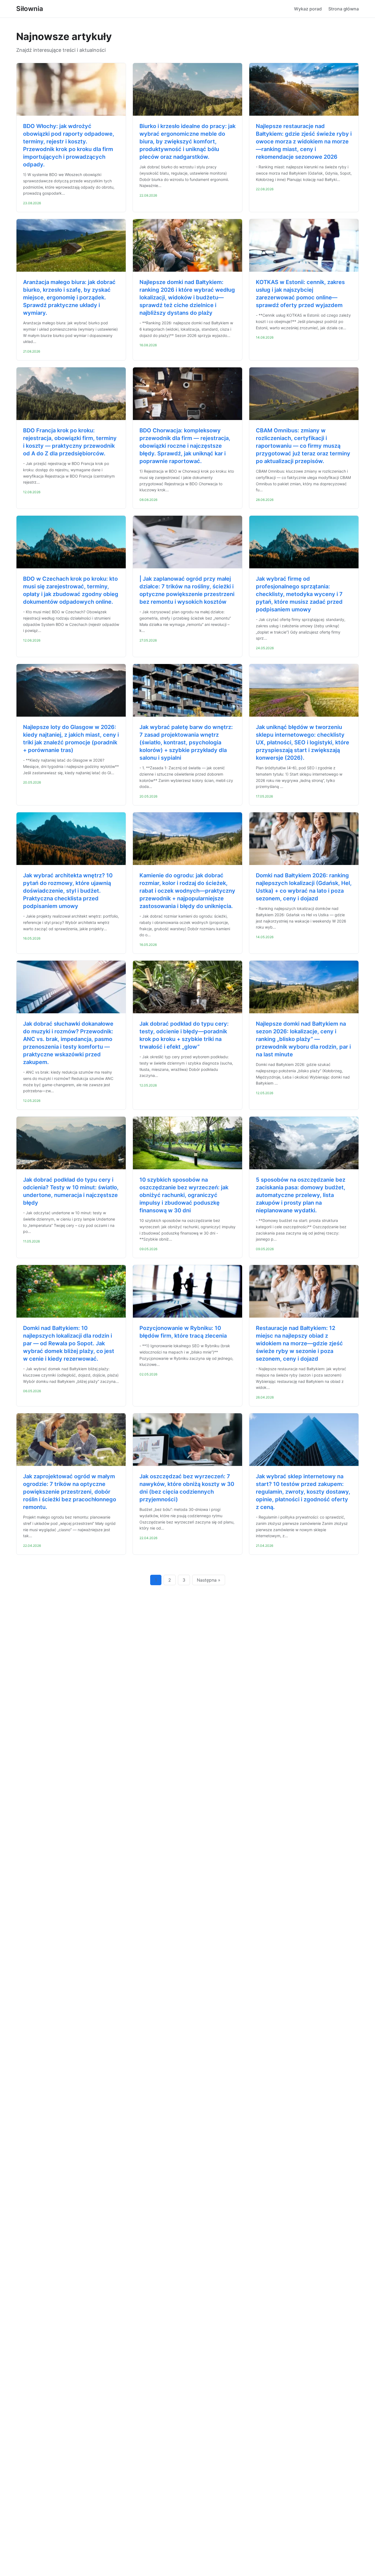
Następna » (209, 1580)
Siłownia (30, 9)
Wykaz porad (308, 9)
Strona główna (344, 9)
